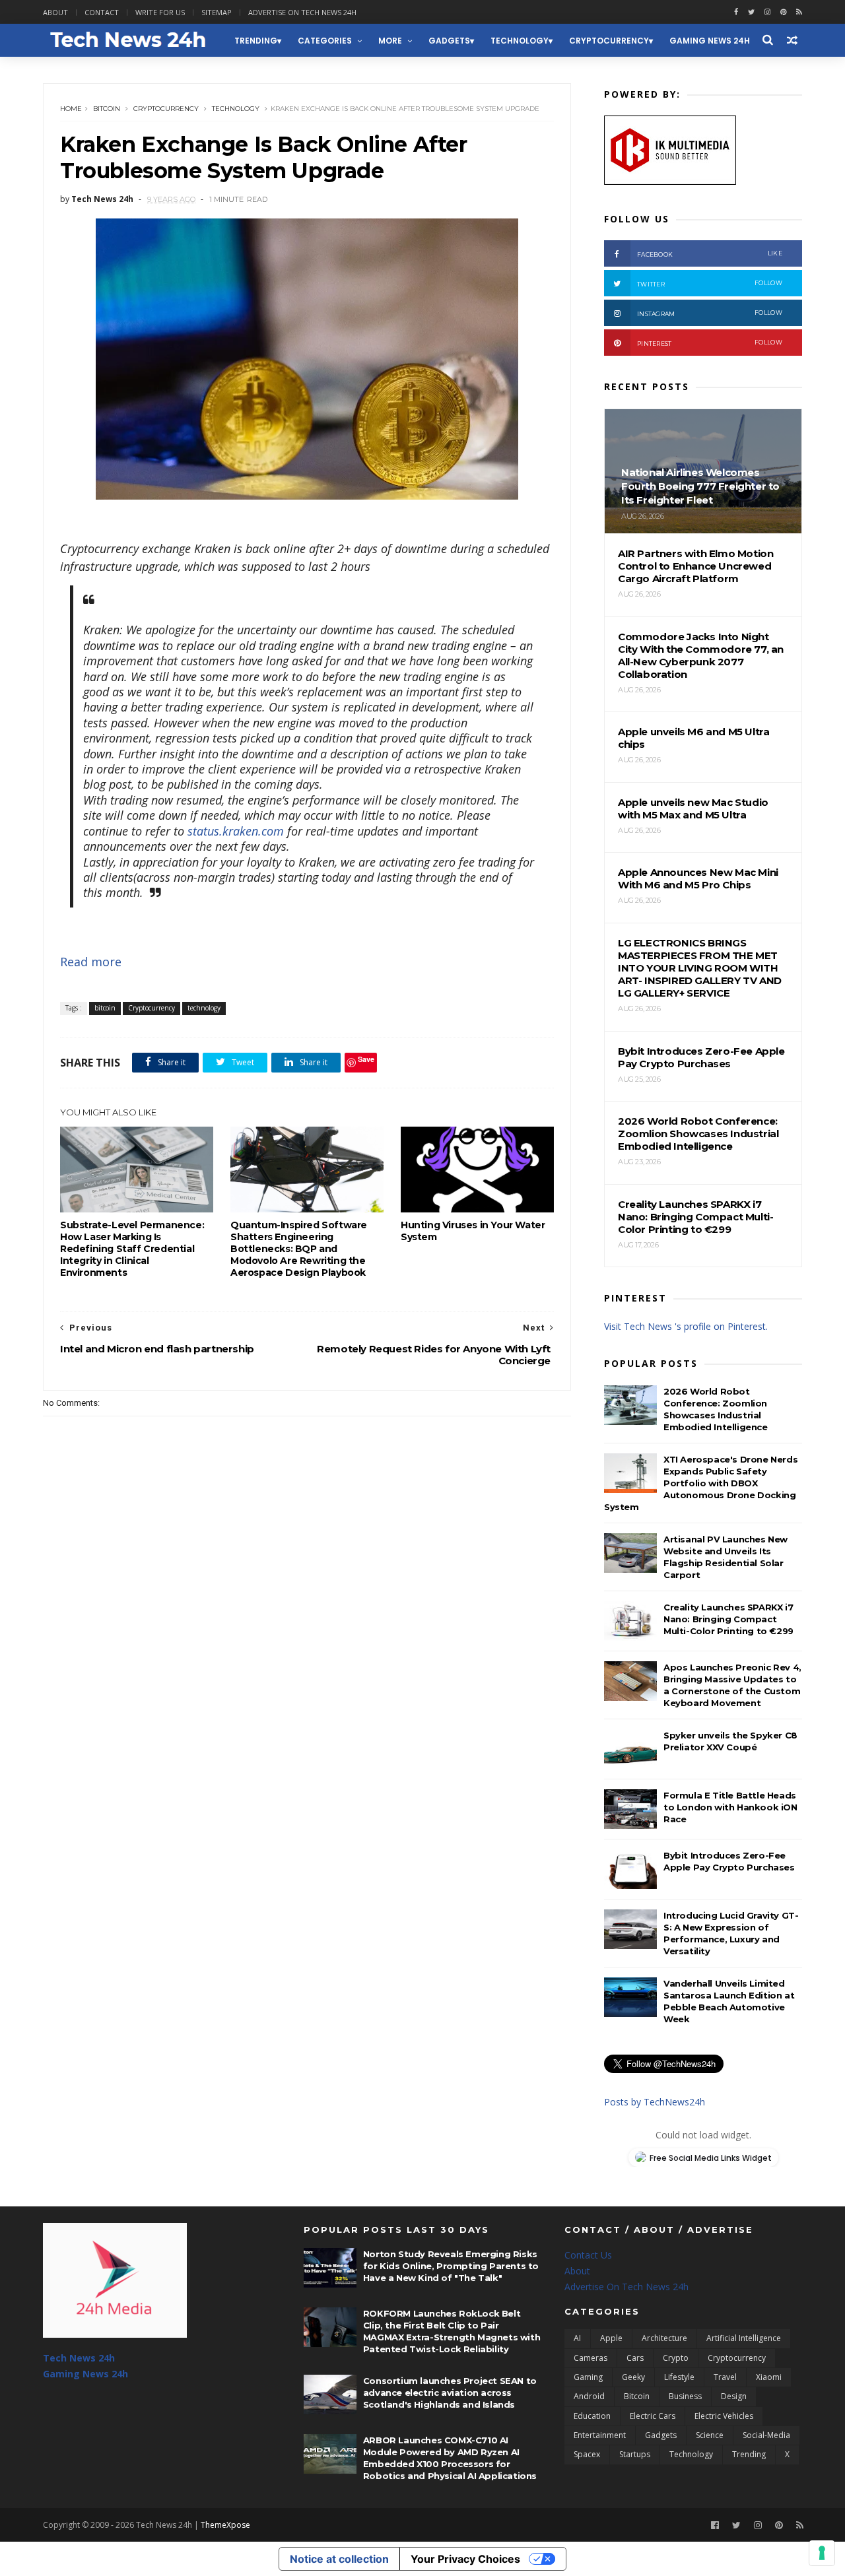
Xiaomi (769, 2377)
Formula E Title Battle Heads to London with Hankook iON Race (730, 1807)
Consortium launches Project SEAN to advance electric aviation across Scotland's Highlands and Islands (450, 2393)
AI (577, 2338)
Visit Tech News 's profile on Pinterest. (686, 1326)
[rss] (799, 12)
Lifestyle (679, 2377)
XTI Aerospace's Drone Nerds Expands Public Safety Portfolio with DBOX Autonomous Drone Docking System (701, 1483)
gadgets (449, 41)
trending (256, 41)
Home (71, 109)
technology (520, 41)
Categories (325, 41)
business (685, 2396)
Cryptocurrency (609, 41)
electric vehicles (724, 2416)
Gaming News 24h (710, 41)
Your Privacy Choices (465, 2559)
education (592, 2416)
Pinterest (710, 343)
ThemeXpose (225, 2525)
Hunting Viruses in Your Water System (473, 1231)
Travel (725, 2377)
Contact (102, 12)
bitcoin (107, 109)
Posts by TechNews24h (655, 2102)
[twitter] (751, 12)
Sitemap (217, 12)
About (55, 12)
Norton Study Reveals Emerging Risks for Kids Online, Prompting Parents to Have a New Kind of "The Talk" (451, 2266)
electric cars (653, 2416)
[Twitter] (736, 2526)
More (390, 41)
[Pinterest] (783, 12)
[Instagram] (767, 12)
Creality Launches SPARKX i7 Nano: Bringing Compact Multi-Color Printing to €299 (728, 1619)
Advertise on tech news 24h (302, 12)
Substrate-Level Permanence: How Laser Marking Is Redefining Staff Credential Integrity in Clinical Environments (132, 1249)
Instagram (710, 313)
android (589, 2396)
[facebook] (736, 12)
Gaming (588, 2377)
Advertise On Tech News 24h (626, 2287)
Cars (635, 2358)
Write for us (160, 12)
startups (635, 2454)
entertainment (600, 2435)
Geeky (633, 2377)
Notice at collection (339, 2559)
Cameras (591, 2358)
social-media (766, 2435)
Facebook (710, 254)
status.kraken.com (236, 831)
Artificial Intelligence (744, 2338)
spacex (587, 2454)
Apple (611, 2338)
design (734, 2396)
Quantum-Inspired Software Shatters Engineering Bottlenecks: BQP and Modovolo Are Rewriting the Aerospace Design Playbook (299, 1249)
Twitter (710, 283)
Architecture (664, 2338)
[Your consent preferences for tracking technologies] (822, 2553)
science (710, 2435)
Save (366, 1059)
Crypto (676, 2358)
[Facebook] (715, 2526)
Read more (91, 962)
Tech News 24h (79, 2358)
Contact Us (588, 2255)
